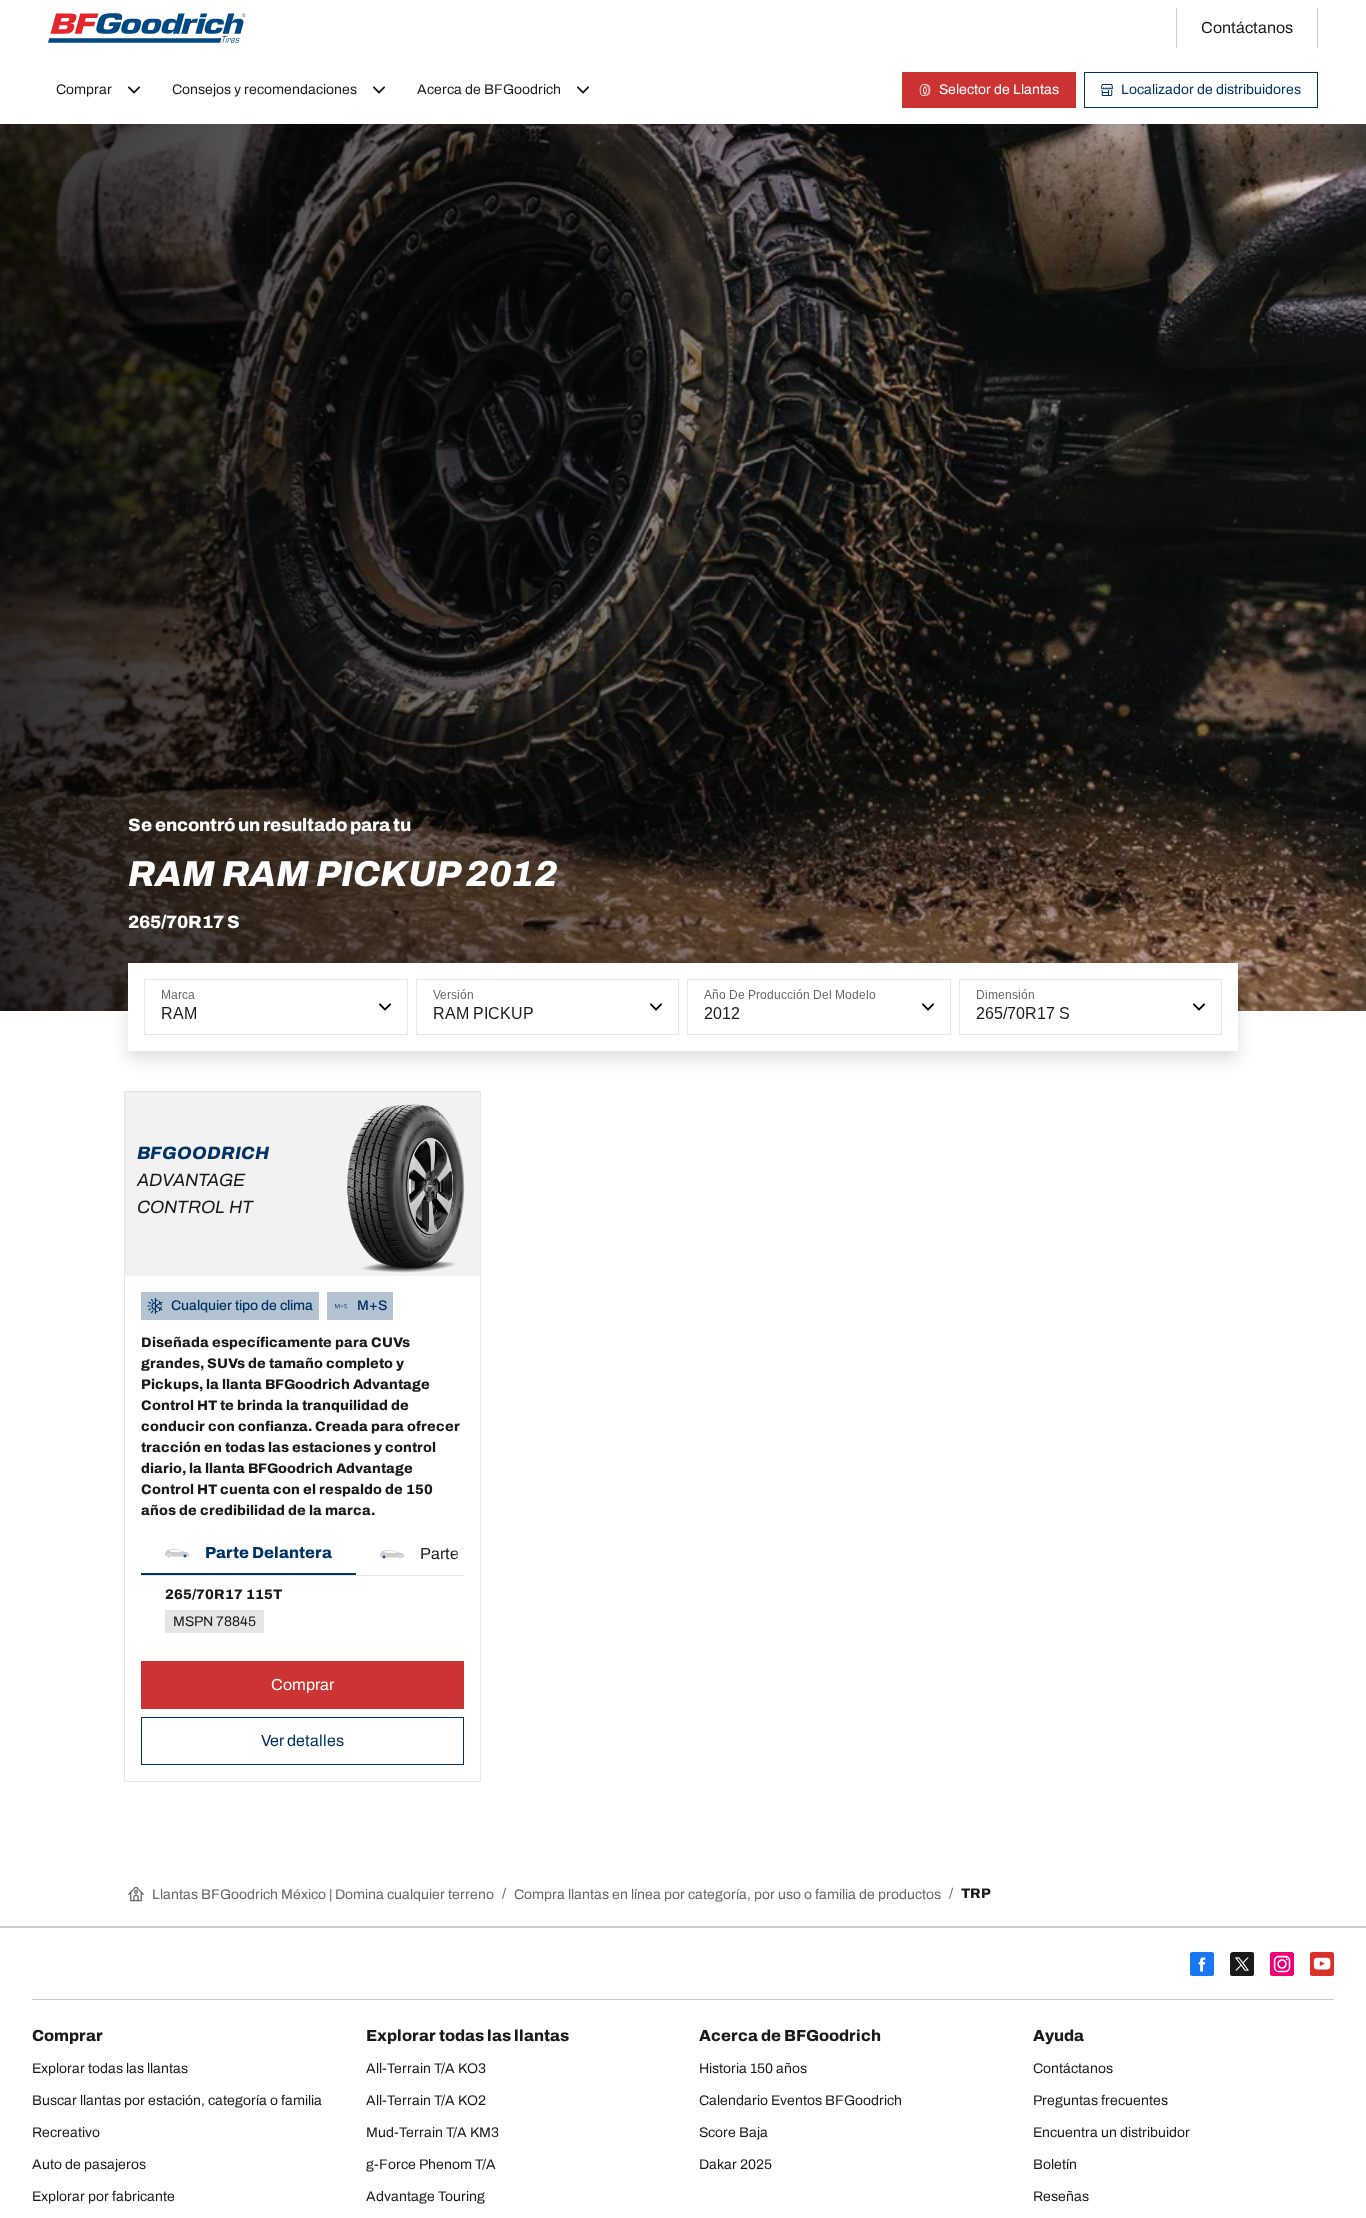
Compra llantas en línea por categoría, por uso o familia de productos (727, 1894)
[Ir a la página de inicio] (147, 28)
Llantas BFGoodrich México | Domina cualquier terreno (323, 1894)
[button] (383, 1007)
